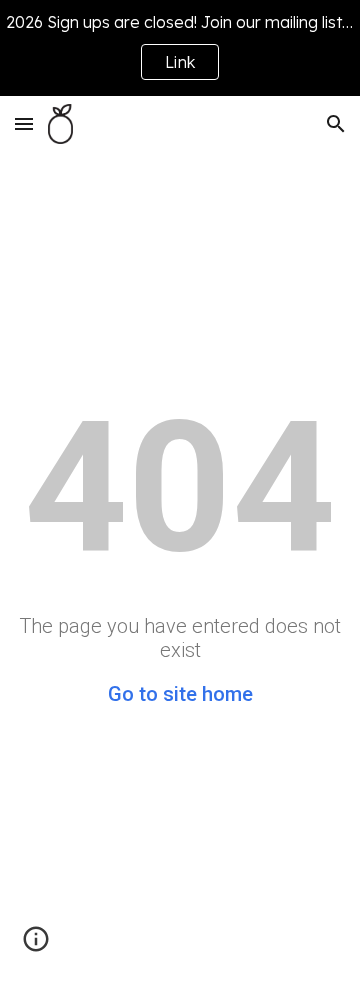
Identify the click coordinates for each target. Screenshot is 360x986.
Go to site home (180, 694)
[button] (24, 123)
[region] (180, 48)
